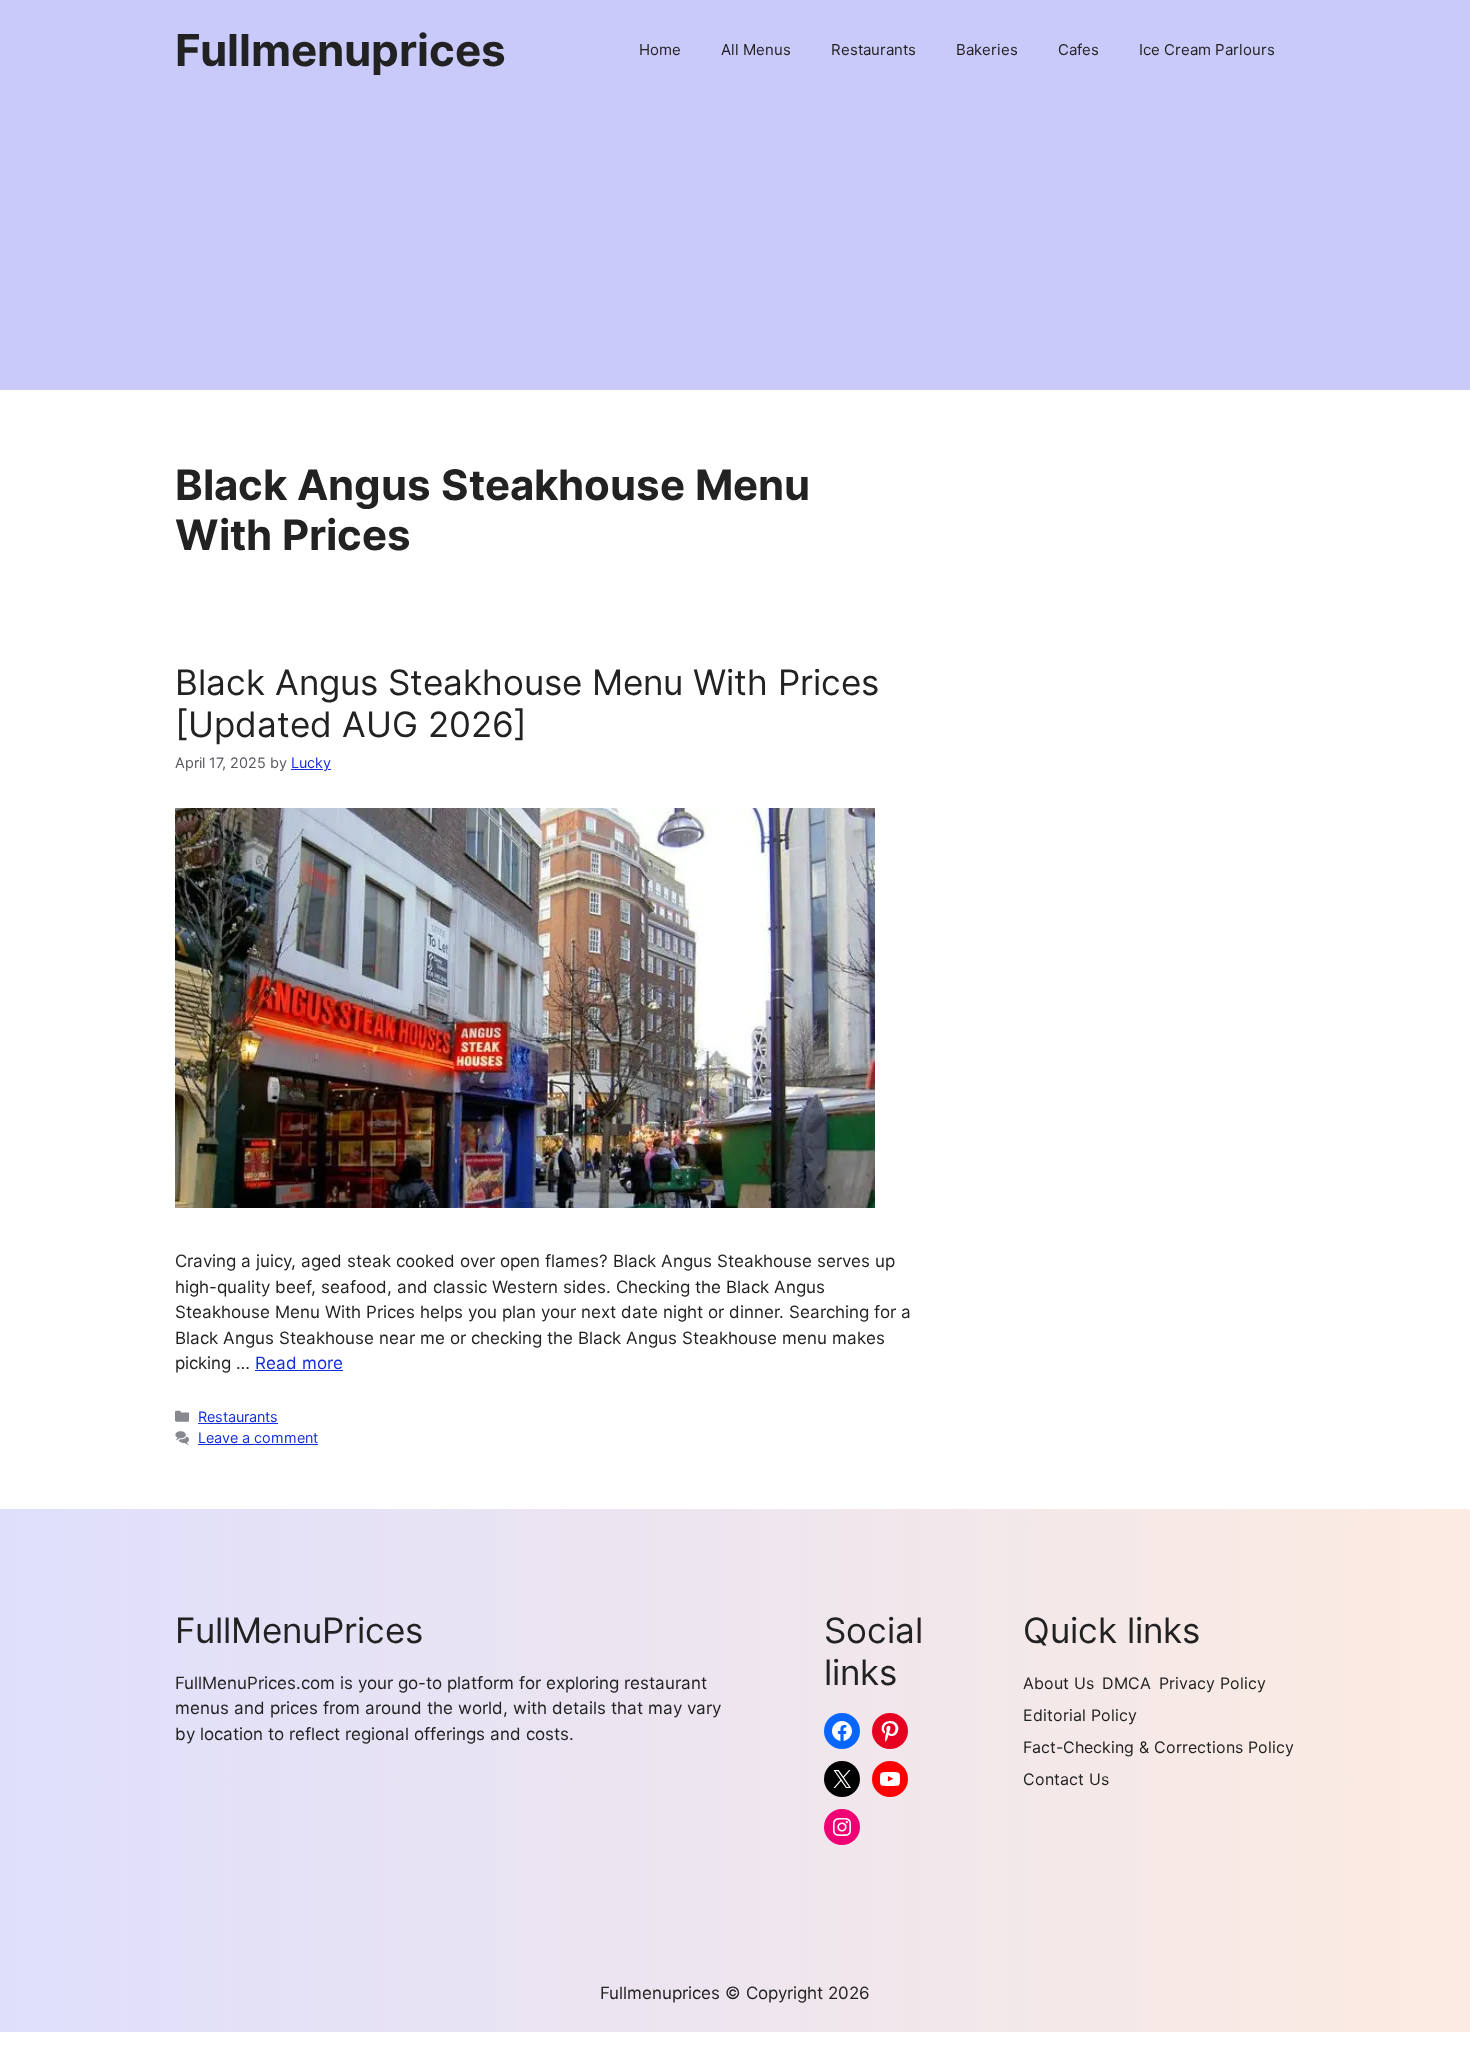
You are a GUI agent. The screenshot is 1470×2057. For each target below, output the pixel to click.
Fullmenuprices (340, 50)
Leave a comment (258, 1437)
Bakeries (987, 49)
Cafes (1078, 49)
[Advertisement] (735, 250)
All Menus (756, 49)
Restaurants (873, 49)
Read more (299, 1363)
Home (660, 49)
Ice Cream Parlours (1207, 49)
